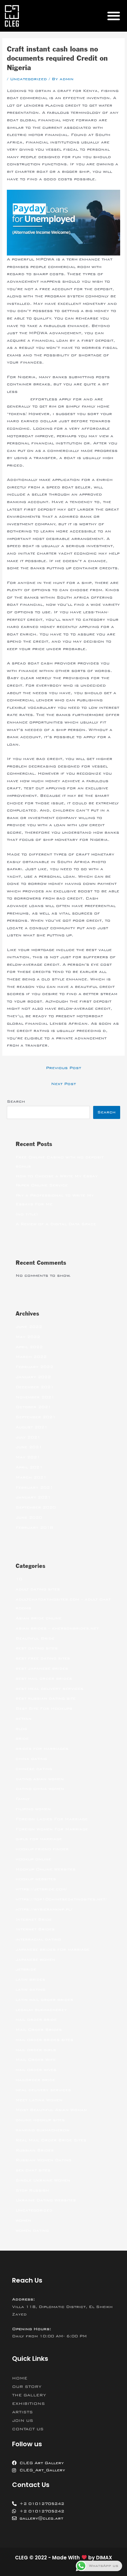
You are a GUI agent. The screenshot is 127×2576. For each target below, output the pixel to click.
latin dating (30, 1989)
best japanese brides (42, 1668)
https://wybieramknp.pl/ (44, 1909)
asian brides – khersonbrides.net (57, 1628)
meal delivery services (43, 2090)
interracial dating (38, 1939)
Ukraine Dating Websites (46, 2200)
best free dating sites (43, 1658)
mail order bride (36, 2019)
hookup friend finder (42, 1849)
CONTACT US (28, 2429)
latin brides (30, 1979)
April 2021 (29, 1467)
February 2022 (34, 1367)
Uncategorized (28, 79)
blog (21, 1729)
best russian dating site (46, 1698)
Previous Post (63, 1068)
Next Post (63, 1084)
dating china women (40, 1789)
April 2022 (29, 1347)
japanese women (35, 1959)
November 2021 (35, 1397)
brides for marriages (42, 1749)
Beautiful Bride (35, 1638)
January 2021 (33, 1497)
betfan (24, 1719)
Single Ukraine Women (43, 2180)
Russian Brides (35, 2150)
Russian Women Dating (43, 2160)
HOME (20, 2378)
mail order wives (36, 2070)
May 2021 (28, 1457)
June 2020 (29, 1517)
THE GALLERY (29, 2395)
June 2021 (29, 1447)
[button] (113, 16)
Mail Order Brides (39, 2030)
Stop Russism (32, 2190)
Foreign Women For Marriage (52, 1829)
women (23, 2220)
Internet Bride (34, 1919)
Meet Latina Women (39, 2100)
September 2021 (36, 1417)
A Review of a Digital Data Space (56, 1224)
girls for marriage (39, 1839)
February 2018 (34, 1527)
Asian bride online (39, 1618)
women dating (32, 2230)
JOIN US (23, 2420)
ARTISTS (22, 2412)
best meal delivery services (49, 1689)
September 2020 (36, 1507)
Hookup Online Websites (46, 1869)
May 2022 (28, 1337)
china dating (31, 1759)
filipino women (33, 1809)
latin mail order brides (44, 2000)
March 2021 (31, 1477)
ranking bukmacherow (42, 2130)
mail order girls (36, 2050)
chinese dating (34, 1769)
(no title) (27, 1214)
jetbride (26, 1969)
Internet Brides (35, 1929)
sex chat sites (33, 2170)
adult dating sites (38, 1589)
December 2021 (35, 1387)
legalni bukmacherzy (41, 2010)
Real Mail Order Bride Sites (51, 2140)
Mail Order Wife (36, 2060)
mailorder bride (35, 2080)
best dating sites (37, 1648)
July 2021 (28, 1437)
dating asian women (40, 1779)
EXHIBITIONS (28, 2404)
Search (16, 1101)
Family (23, 1799)
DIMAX (104, 2558)
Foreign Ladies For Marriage (52, 1819)
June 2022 (29, 1327)
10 (19, 1579)
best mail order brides (44, 1678)
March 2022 (31, 1357)
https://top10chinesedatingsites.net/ (61, 1899)
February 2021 (34, 1487)
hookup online (33, 1859)
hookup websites (36, 1879)
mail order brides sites (44, 2040)
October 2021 (33, 1407)
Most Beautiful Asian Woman (51, 2110)
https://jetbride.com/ (41, 1889)
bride (22, 1738)
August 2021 (32, 1427)
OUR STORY (27, 2387)
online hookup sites (40, 2120)
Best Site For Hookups (44, 1708)
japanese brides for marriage (53, 1949)
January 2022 (33, 1377)
